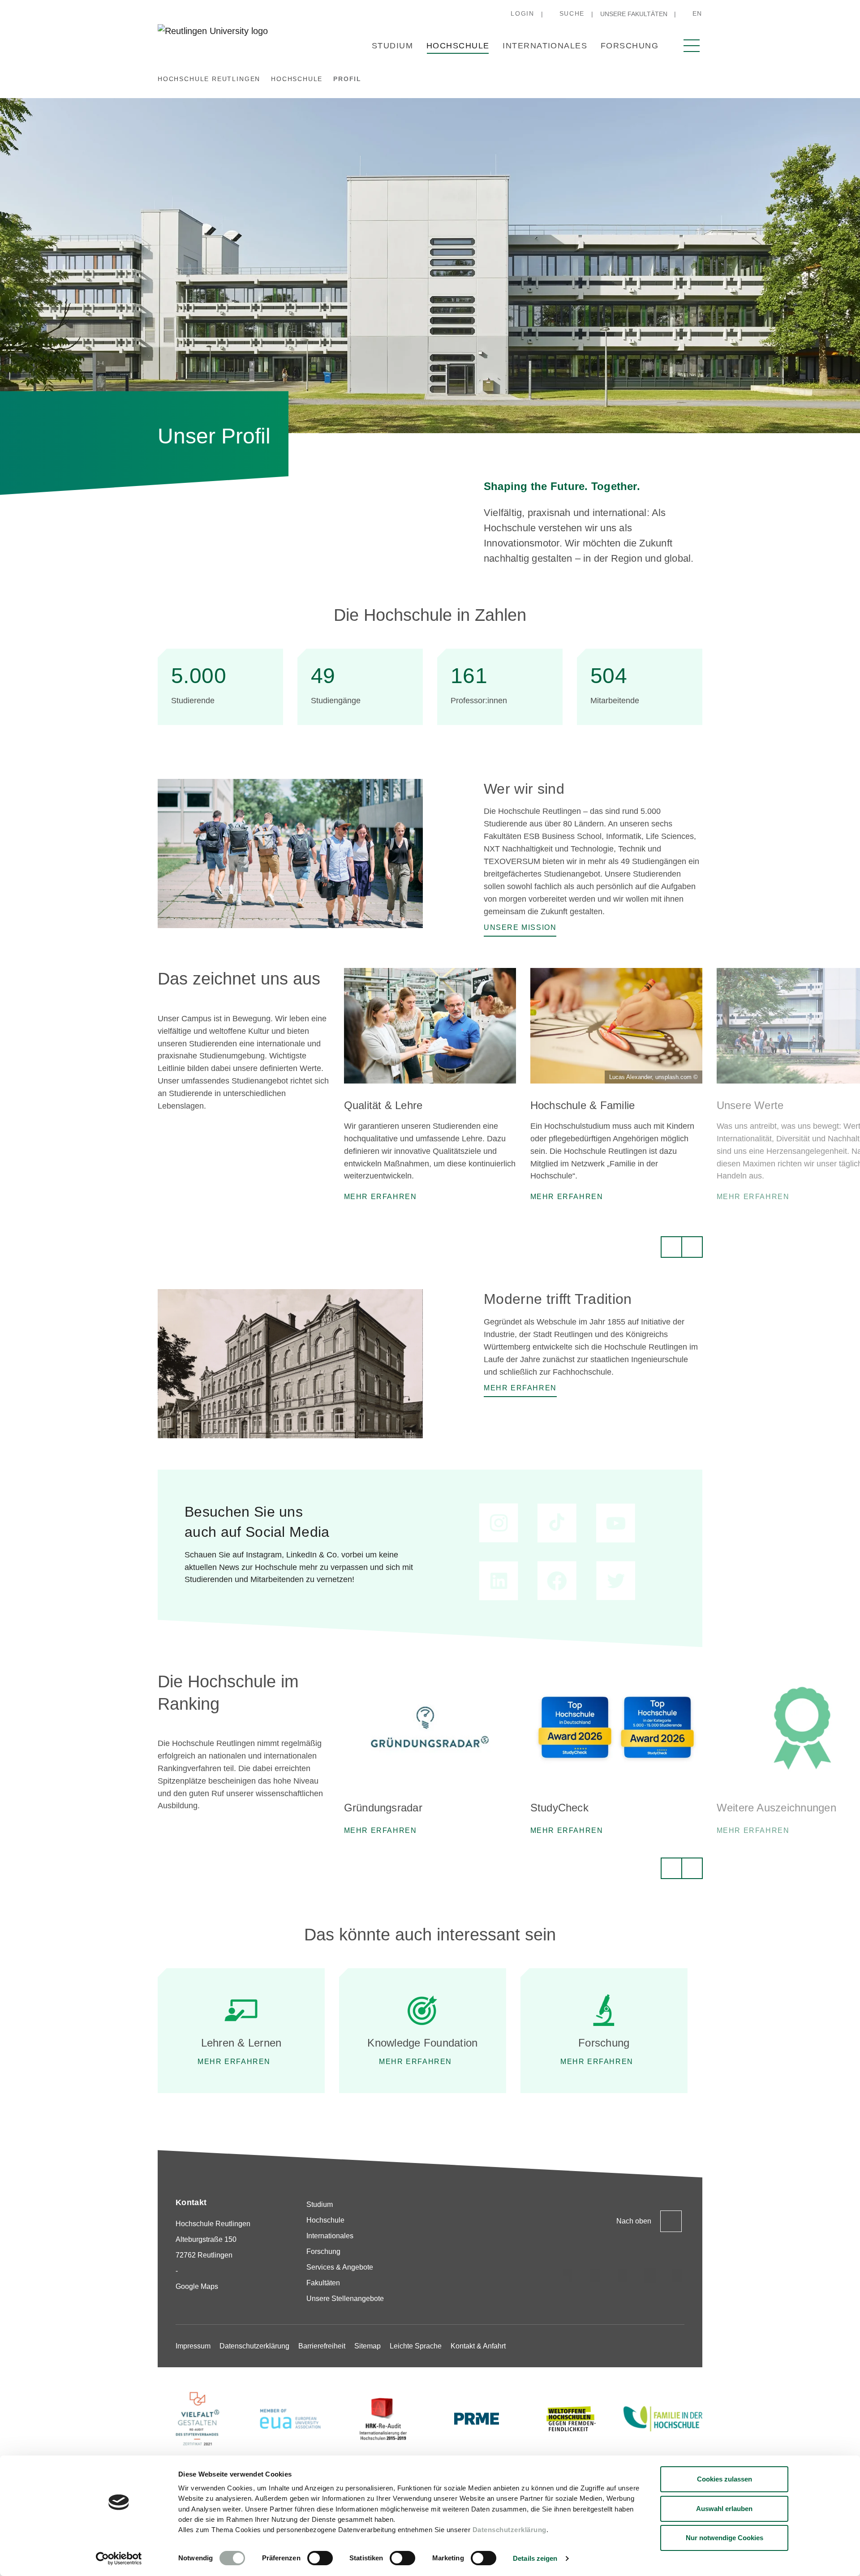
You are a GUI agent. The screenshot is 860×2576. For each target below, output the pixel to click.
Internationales (545, 46)
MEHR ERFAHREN (234, 2062)
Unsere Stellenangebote (345, 2299)
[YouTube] (677, 2275)
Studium (392, 46)
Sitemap (368, 2346)
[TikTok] (595, 2275)
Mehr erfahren (415, 2062)
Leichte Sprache (416, 2346)
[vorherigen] (671, 1247)
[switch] (320, 2558)
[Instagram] (568, 2275)
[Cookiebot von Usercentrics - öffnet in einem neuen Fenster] (119, 2559)
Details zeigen (535, 2558)
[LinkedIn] (623, 2275)
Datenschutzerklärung (510, 2530)
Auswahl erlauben (724, 2509)
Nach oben (634, 2221)
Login (522, 13)
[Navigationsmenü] (692, 46)
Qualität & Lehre (383, 1105)
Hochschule (458, 46)
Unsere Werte (750, 1105)
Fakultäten (323, 2283)
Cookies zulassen (725, 2479)
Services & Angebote (340, 2267)
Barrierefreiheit (322, 2346)
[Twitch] (650, 2275)
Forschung (630, 46)
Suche (572, 13)
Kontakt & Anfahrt (478, 2346)
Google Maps (197, 2286)
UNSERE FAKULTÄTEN (634, 14)
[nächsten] (692, 1247)
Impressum (193, 2346)
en (697, 13)
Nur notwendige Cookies (725, 2538)
